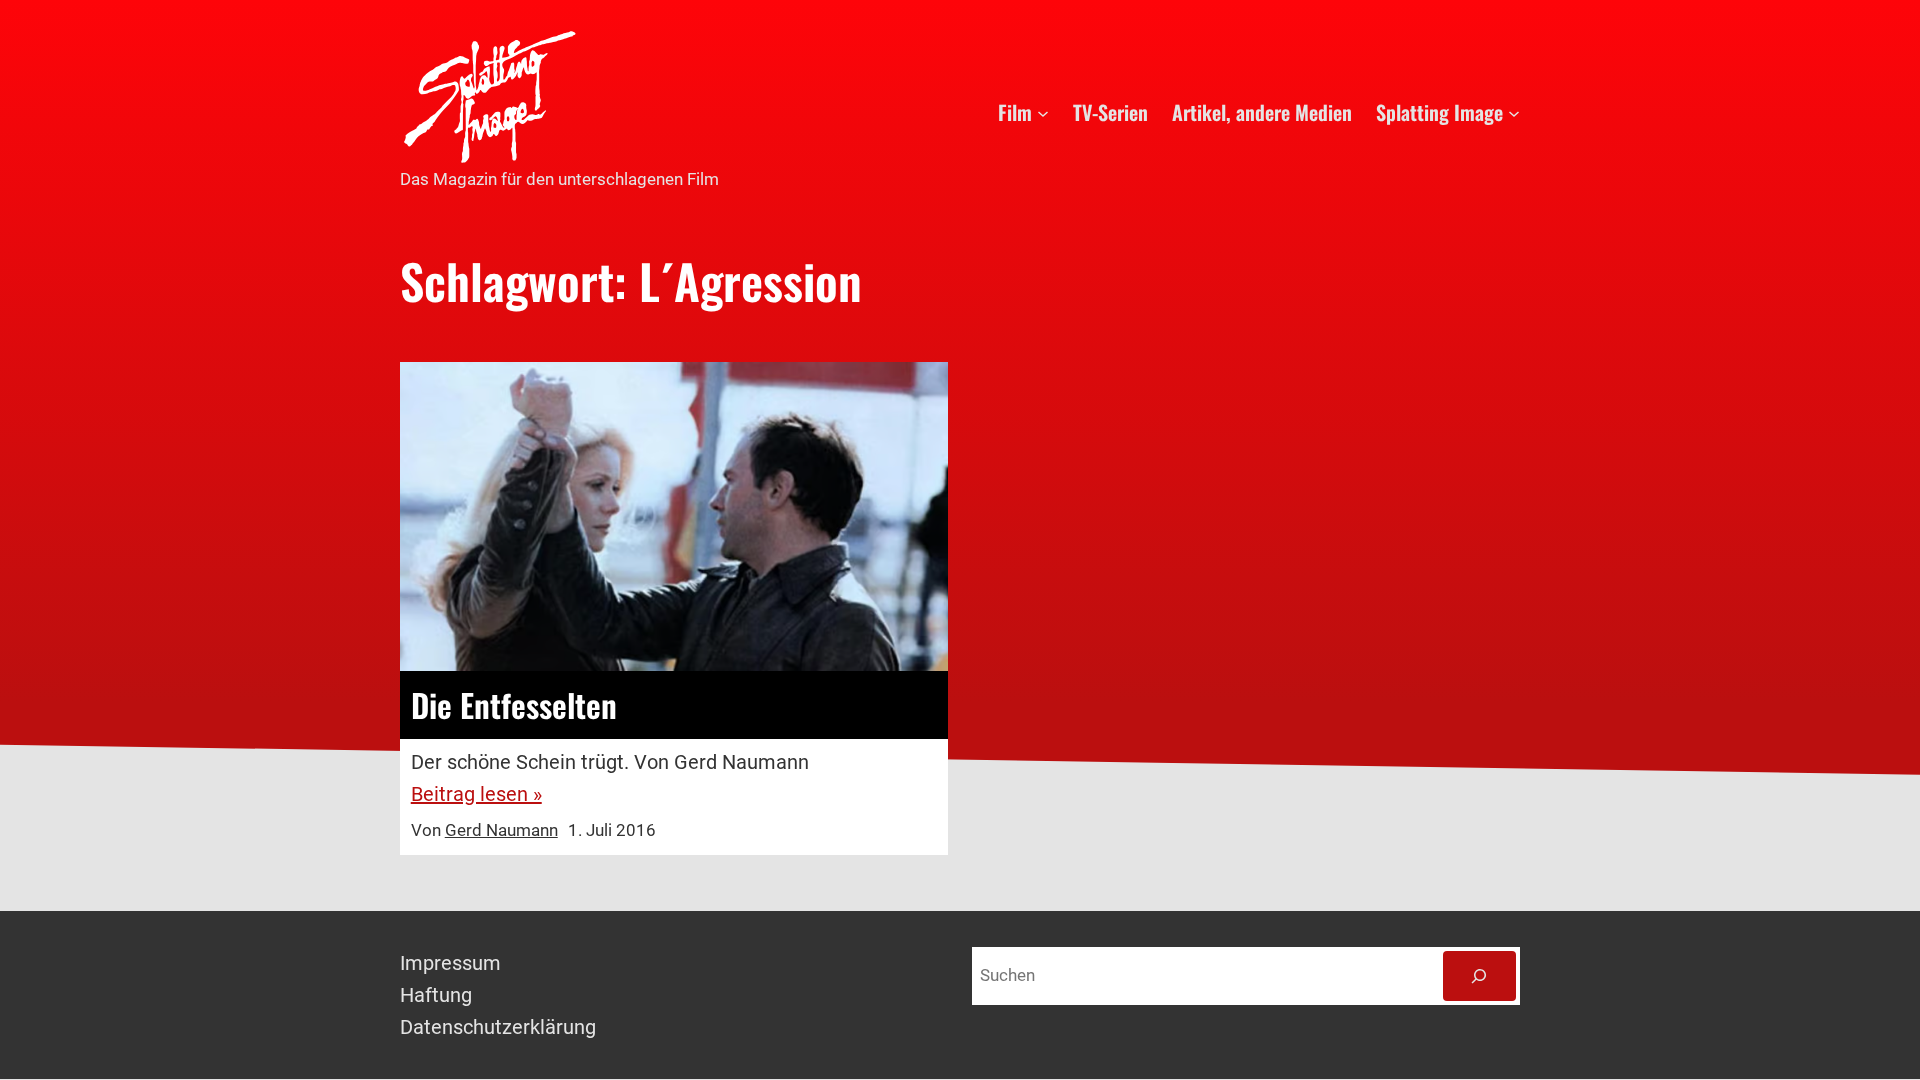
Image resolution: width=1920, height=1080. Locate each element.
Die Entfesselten (514, 705)
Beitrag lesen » (476, 794)
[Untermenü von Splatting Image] (1514, 112)
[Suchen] (1479, 976)
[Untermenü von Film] (1043, 112)
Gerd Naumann (501, 830)
